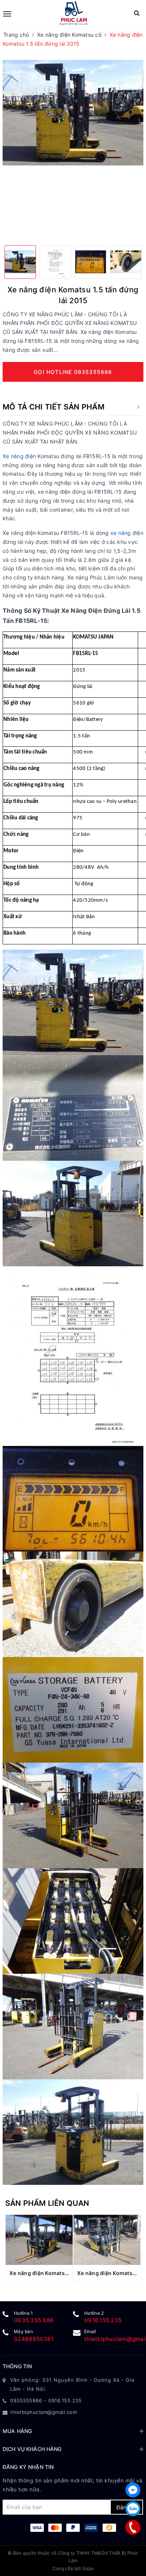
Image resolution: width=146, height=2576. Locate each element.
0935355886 (26, 2400)
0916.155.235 (103, 2320)
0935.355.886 (34, 2320)
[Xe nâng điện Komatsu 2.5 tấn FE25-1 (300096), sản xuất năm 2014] (39, 2240)
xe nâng (121, 533)
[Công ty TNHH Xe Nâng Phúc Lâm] (74, 13)
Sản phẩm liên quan (47, 2203)
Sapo (88, 2568)
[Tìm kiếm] (137, 13)
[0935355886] (133, 2527)
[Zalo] (133, 2509)
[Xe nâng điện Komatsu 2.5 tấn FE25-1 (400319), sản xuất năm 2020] (107, 2240)
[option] (73, 113)
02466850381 (34, 2339)
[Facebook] (133, 2490)
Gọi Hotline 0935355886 (73, 372)
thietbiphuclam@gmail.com (43, 2412)
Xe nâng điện (19, 456)
